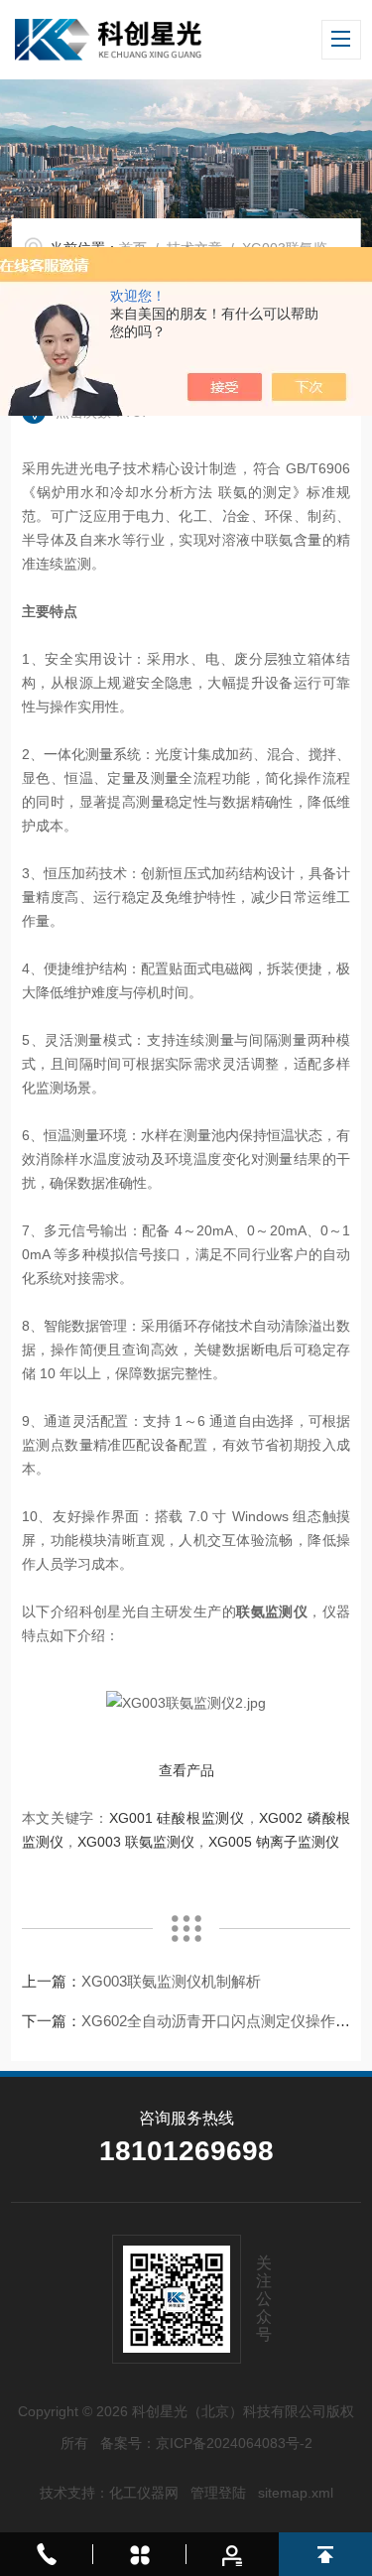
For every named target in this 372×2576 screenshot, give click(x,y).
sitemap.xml (296, 2493)
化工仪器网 (144, 2493)
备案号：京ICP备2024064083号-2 (206, 2443)
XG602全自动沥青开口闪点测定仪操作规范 (223, 2021)
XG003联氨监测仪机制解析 (171, 1981)
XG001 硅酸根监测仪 (177, 1818)
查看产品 (186, 1770)
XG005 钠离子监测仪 (274, 1842)
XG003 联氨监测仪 (136, 1842)
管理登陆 (218, 2493)
